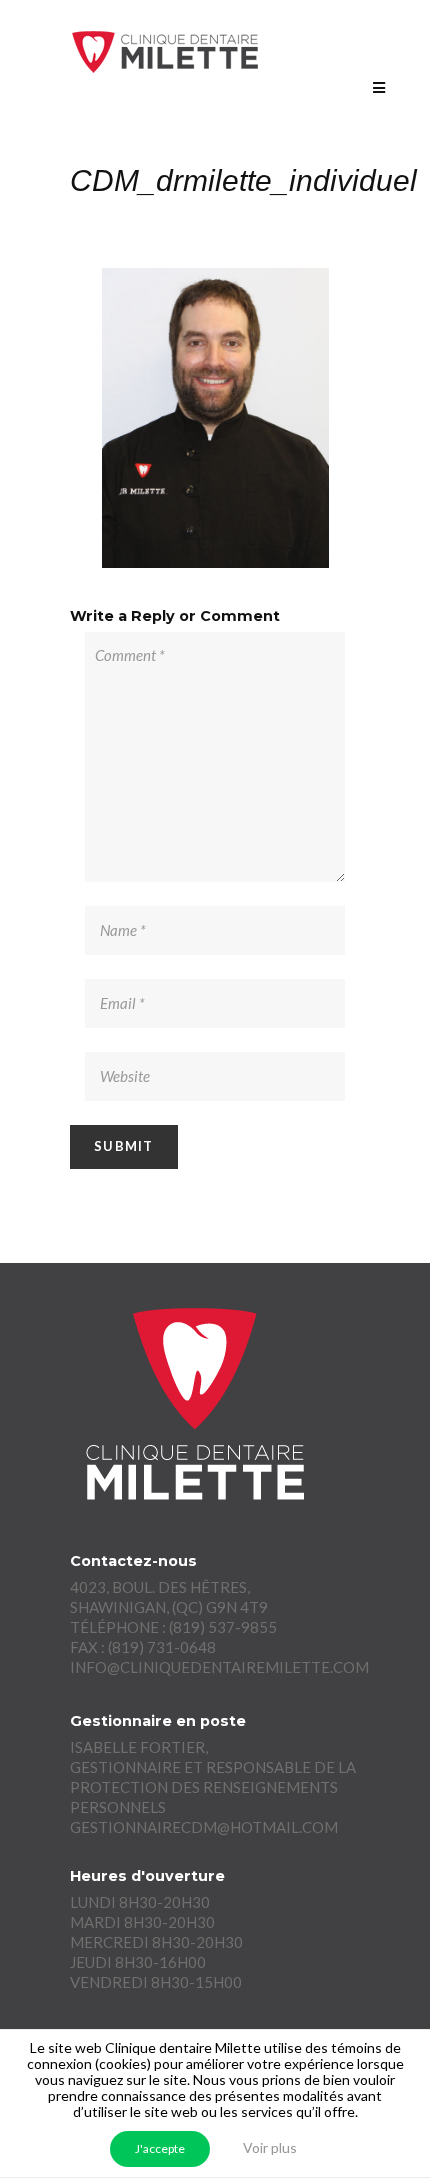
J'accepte (160, 2148)
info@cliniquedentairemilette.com (219, 1667)
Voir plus (270, 2147)
